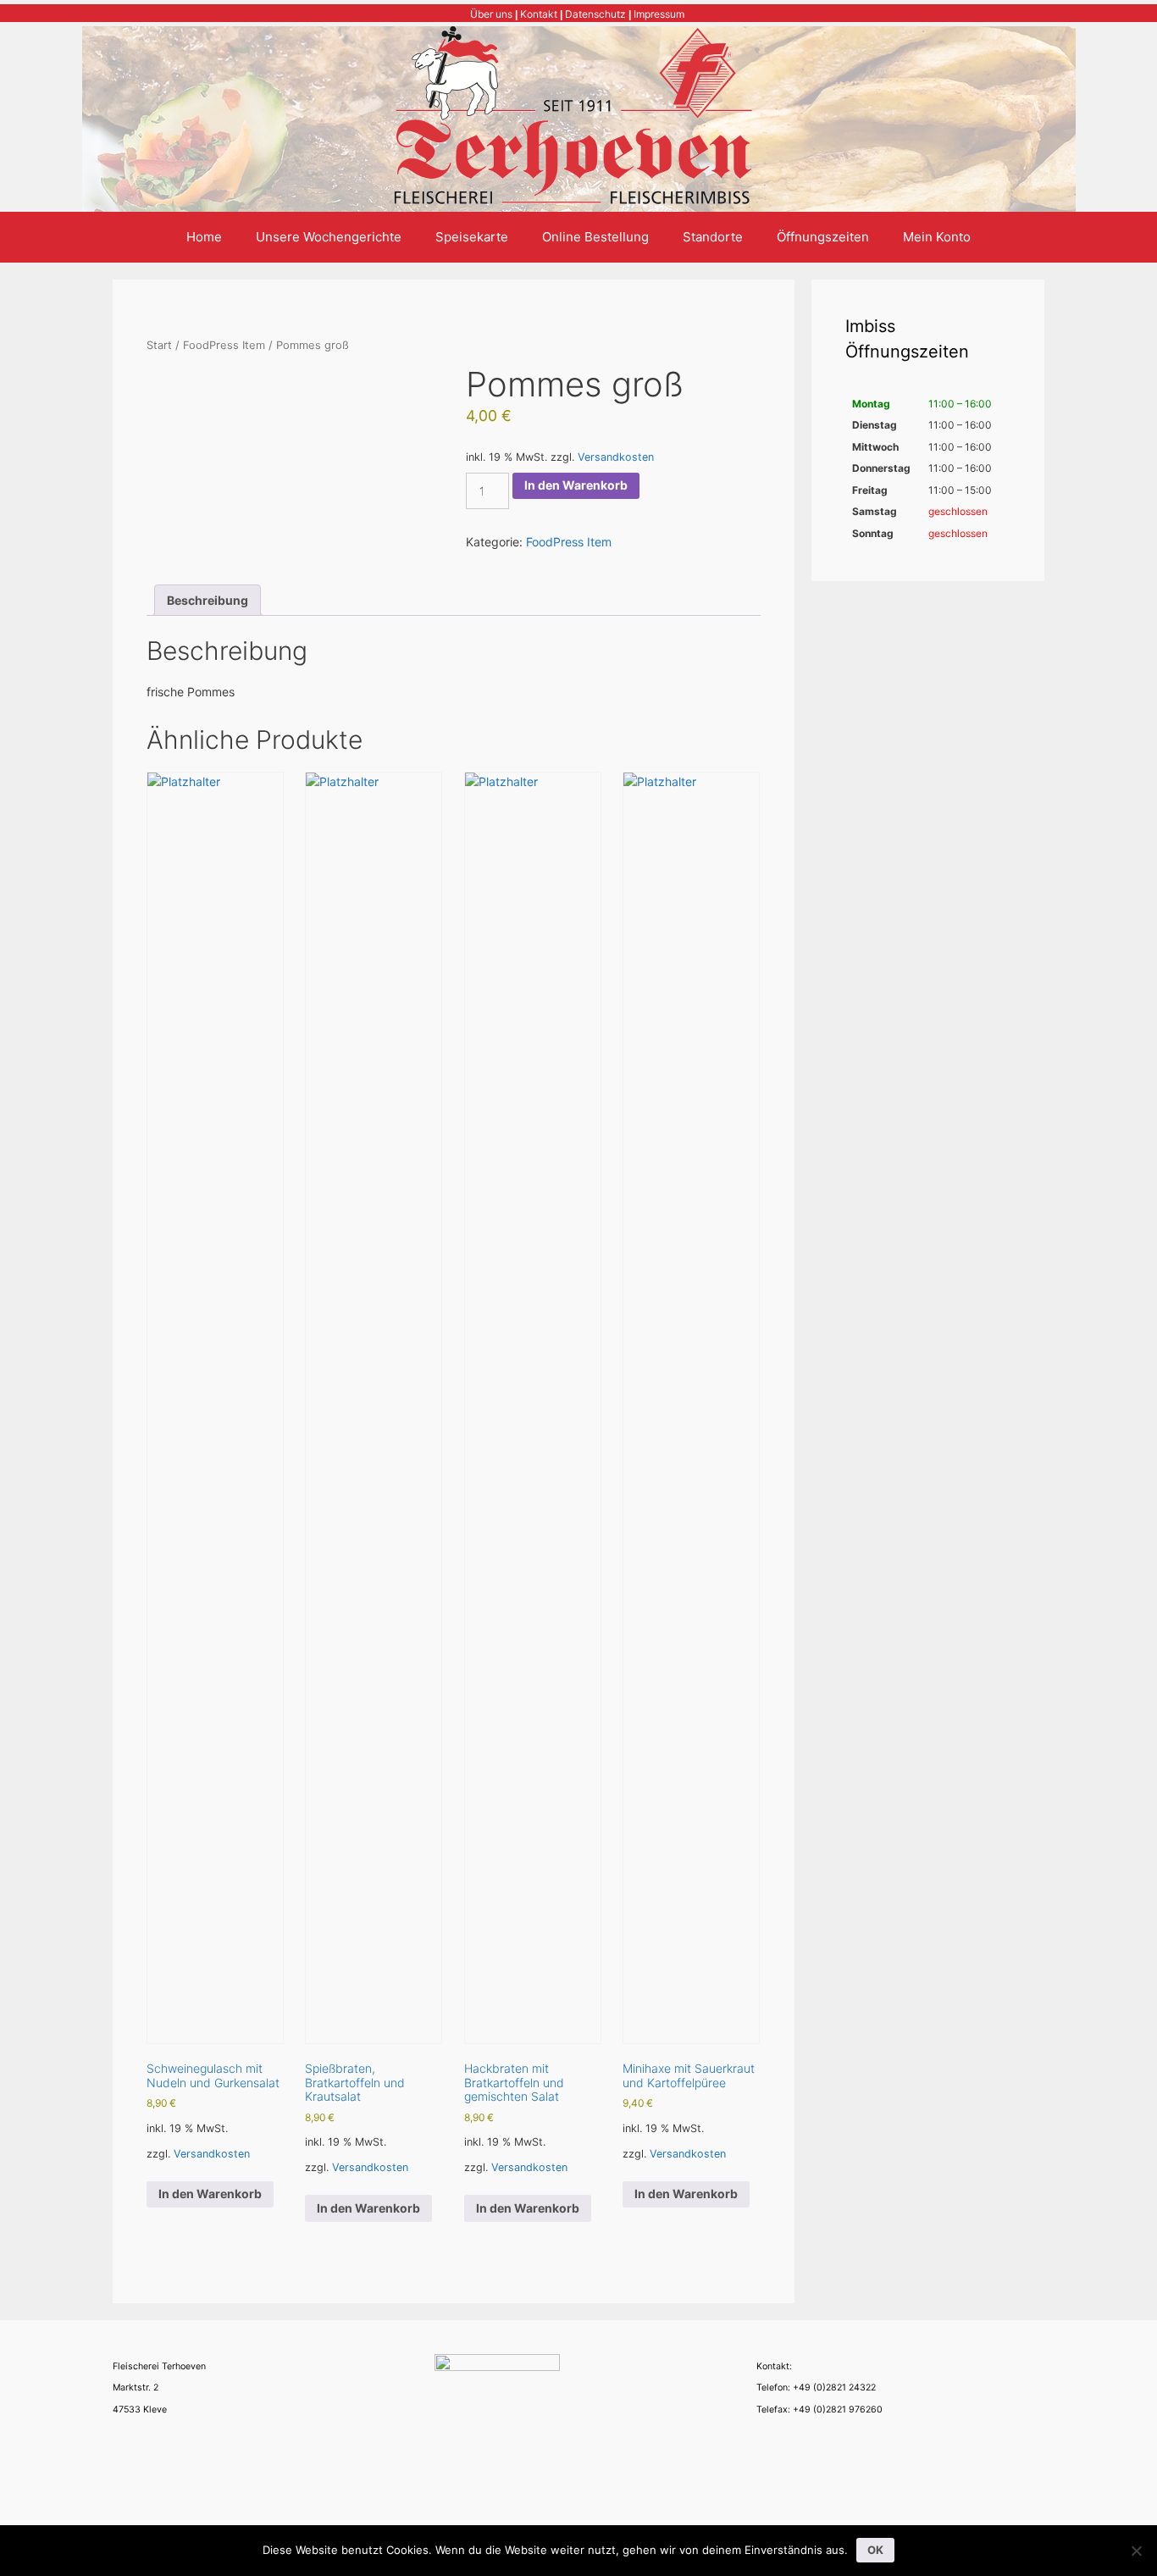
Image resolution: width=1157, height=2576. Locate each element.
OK (875, 2550)
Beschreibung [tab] (208, 600)
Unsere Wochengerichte (329, 237)
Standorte (713, 237)
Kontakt (539, 14)
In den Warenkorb (576, 485)
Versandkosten (616, 457)
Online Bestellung (595, 237)
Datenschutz (595, 14)
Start (159, 345)
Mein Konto (937, 237)
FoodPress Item (224, 345)
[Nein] (1136, 2551)
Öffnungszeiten (823, 237)
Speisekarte (472, 237)
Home (204, 237)
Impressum (659, 14)
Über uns (491, 14)
